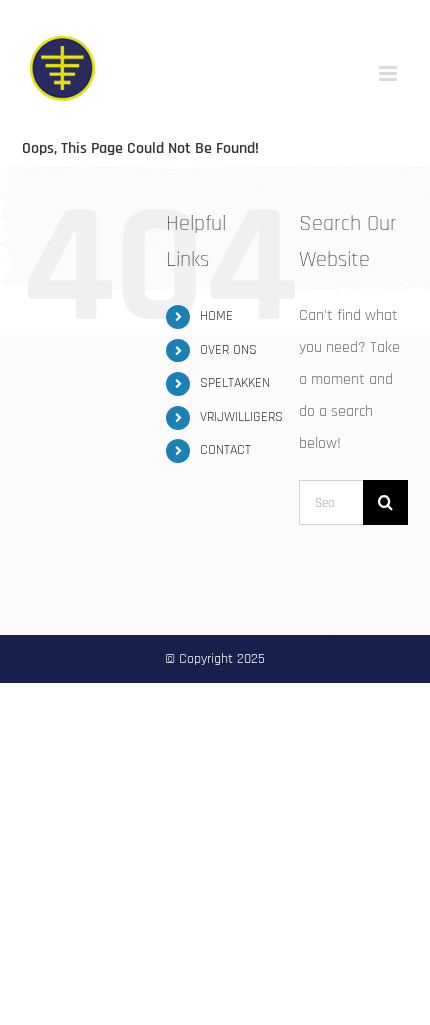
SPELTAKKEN (235, 383)
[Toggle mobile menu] (389, 73)
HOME (216, 316)
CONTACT (225, 450)
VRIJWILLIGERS (241, 417)
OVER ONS (228, 350)
